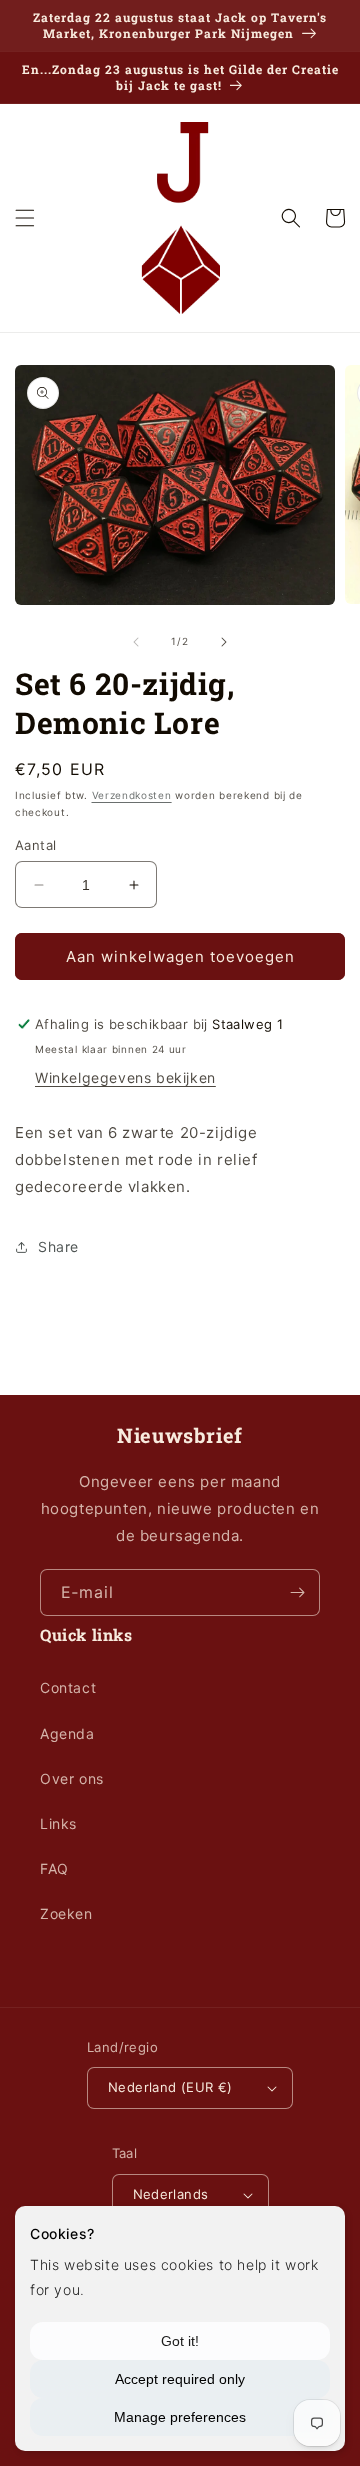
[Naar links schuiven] (136, 642)
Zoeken (66, 1913)
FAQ (54, 1868)
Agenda (67, 1733)
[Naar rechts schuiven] (224, 642)
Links (58, 1823)
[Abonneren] (297, 1592)
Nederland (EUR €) (170, 2087)
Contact (68, 1687)
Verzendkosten (132, 795)
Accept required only (180, 2379)
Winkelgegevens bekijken (125, 1077)
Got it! (180, 2341)
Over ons (72, 1778)
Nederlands (171, 2194)
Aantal (35, 845)
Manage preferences (180, 2417)
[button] (25, 218)
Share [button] (58, 1246)
